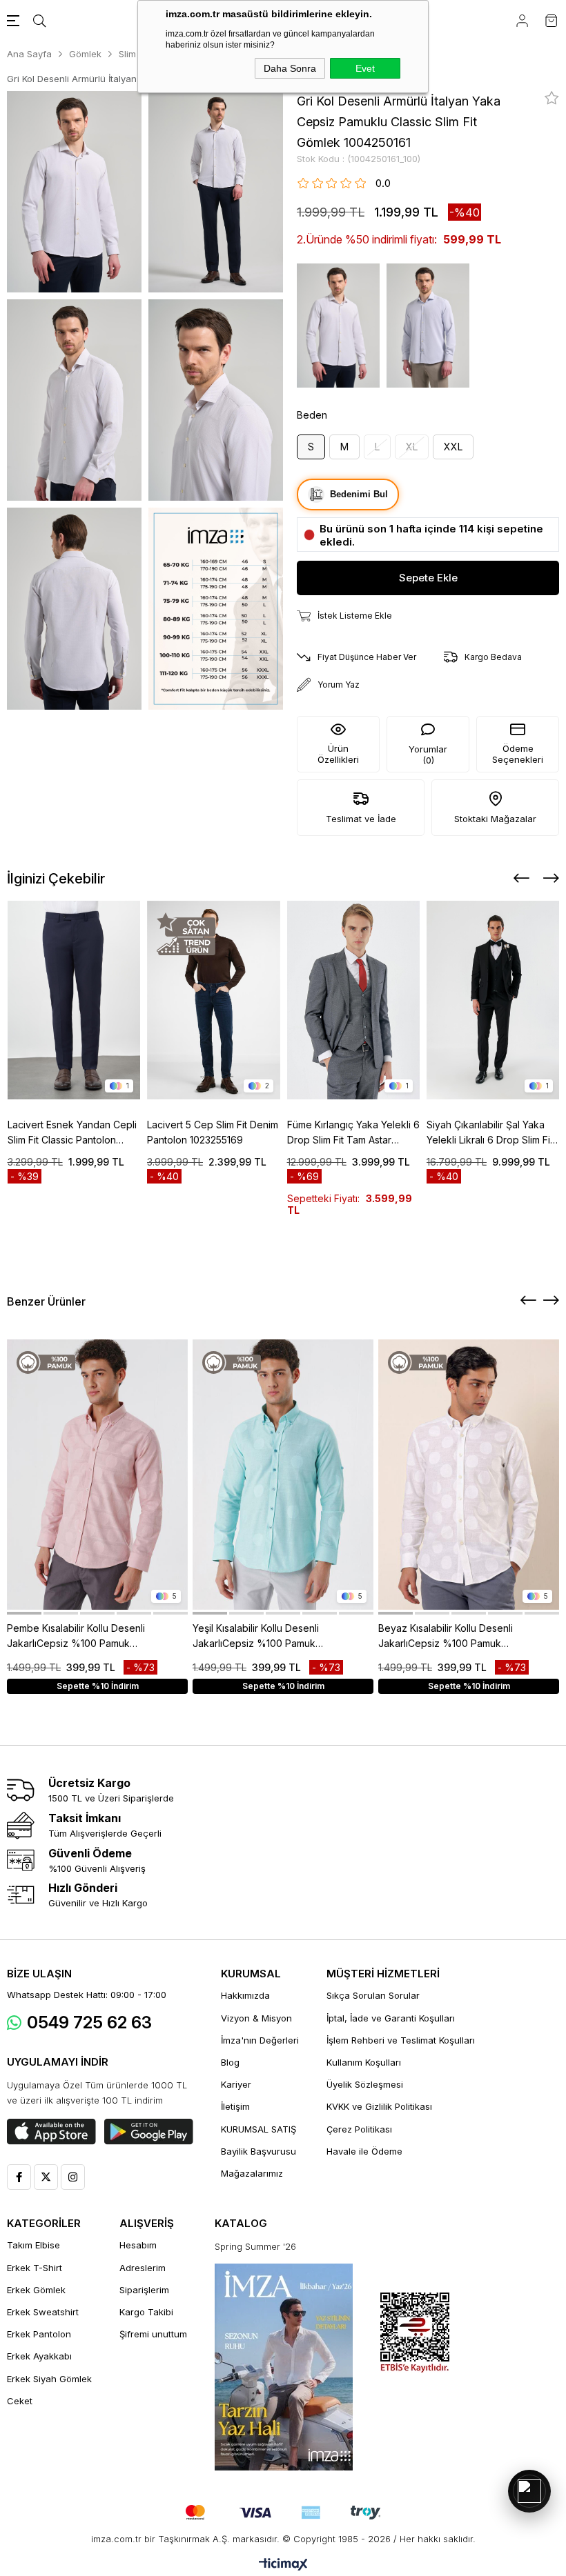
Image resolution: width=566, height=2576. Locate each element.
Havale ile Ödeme (364, 2151)
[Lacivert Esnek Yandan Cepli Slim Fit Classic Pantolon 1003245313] (74, 1000)
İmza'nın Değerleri (260, 2040)
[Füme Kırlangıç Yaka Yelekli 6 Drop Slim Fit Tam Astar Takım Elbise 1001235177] (354, 1000)
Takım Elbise (33, 2245)
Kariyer (236, 2084)
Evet (365, 68)
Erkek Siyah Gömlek (49, 2379)
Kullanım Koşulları (364, 2062)
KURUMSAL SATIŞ (258, 2129)
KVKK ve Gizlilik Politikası (379, 2106)
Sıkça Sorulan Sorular (373, 1995)
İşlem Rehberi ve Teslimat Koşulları (401, 2040)
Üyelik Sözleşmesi (365, 2084)
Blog (230, 2062)
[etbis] (415, 2333)
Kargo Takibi (146, 2312)
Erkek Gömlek (36, 2290)
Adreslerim (143, 2268)
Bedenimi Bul (359, 494)
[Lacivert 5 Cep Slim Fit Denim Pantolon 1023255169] (214, 1000)
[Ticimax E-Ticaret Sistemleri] (283, 2565)
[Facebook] (19, 2177)
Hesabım (138, 2245)
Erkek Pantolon (39, 2334)
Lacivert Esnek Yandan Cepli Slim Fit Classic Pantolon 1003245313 (72, 1133)
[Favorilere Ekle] (552, 98)
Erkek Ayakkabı (39, 2356)
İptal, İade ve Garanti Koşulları (391, 2018)
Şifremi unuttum (153, 2334)
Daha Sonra (290, 68)
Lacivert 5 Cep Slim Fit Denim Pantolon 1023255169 (213, 1132)
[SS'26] (284, 2367)
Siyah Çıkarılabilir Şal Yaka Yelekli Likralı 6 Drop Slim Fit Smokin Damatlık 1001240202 (492, 1133)
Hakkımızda (245, 1995)
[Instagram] (73, 2177)
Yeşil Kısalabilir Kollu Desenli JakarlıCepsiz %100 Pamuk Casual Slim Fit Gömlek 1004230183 (256, 1637)
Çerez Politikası (359, 2129)
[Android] (149, 2132)
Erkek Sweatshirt (43, 2312)
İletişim (235, 2106)
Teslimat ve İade (361, 819)
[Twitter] (46, 2177)
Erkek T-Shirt (35, 2268)
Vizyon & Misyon (256, 2018)
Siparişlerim (144, 2290)
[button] (24, 1613)
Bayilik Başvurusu (258, 2151)
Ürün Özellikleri (338, 754)
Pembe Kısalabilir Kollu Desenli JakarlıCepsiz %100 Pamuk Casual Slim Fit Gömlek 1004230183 (76, 1637)
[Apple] (51, 2132)
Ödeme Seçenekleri (518, 754)
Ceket (20, 2401)
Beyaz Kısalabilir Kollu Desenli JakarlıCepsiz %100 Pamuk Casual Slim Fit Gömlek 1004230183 (446, 1637)
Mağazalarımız (252, 2173)
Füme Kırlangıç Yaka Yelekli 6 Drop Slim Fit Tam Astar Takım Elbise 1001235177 (353, 1133)
